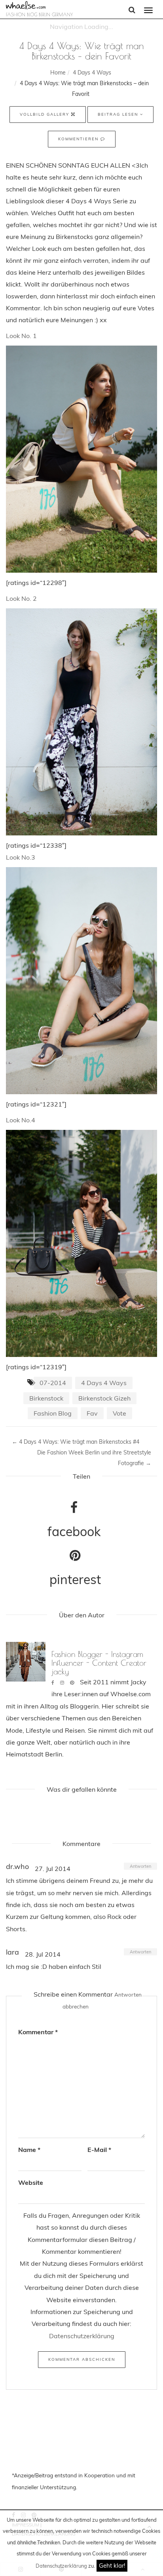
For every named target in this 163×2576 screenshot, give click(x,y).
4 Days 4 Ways (92, 73)
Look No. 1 (21, 336)
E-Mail (99, 2150)
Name (29, 2150)
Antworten (140, 1866)
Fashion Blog (53, 1413)
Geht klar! (112, 2565)
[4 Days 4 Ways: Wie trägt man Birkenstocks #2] (81, 723)
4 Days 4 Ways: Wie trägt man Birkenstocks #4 (76, 1442)
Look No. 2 (21, 598)
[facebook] (53, 1683)
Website (31, 2182)
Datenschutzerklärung (61, 2566)
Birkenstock (46, 1398)
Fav (92, 1413)
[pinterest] (72, 1683)
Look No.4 (21, 1120)
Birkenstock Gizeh (104, 1398)
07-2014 (53, 1383)
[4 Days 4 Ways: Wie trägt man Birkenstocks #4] (81, 1245)
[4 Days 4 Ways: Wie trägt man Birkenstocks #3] (81, 982)
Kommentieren (79, 139)
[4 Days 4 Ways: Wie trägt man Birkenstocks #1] (81, 461)
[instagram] (62, 1683)
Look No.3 (21, 857)
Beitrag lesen (119, 114)
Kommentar (38, 2032)
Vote (119, 1413)
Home (58, 73)
